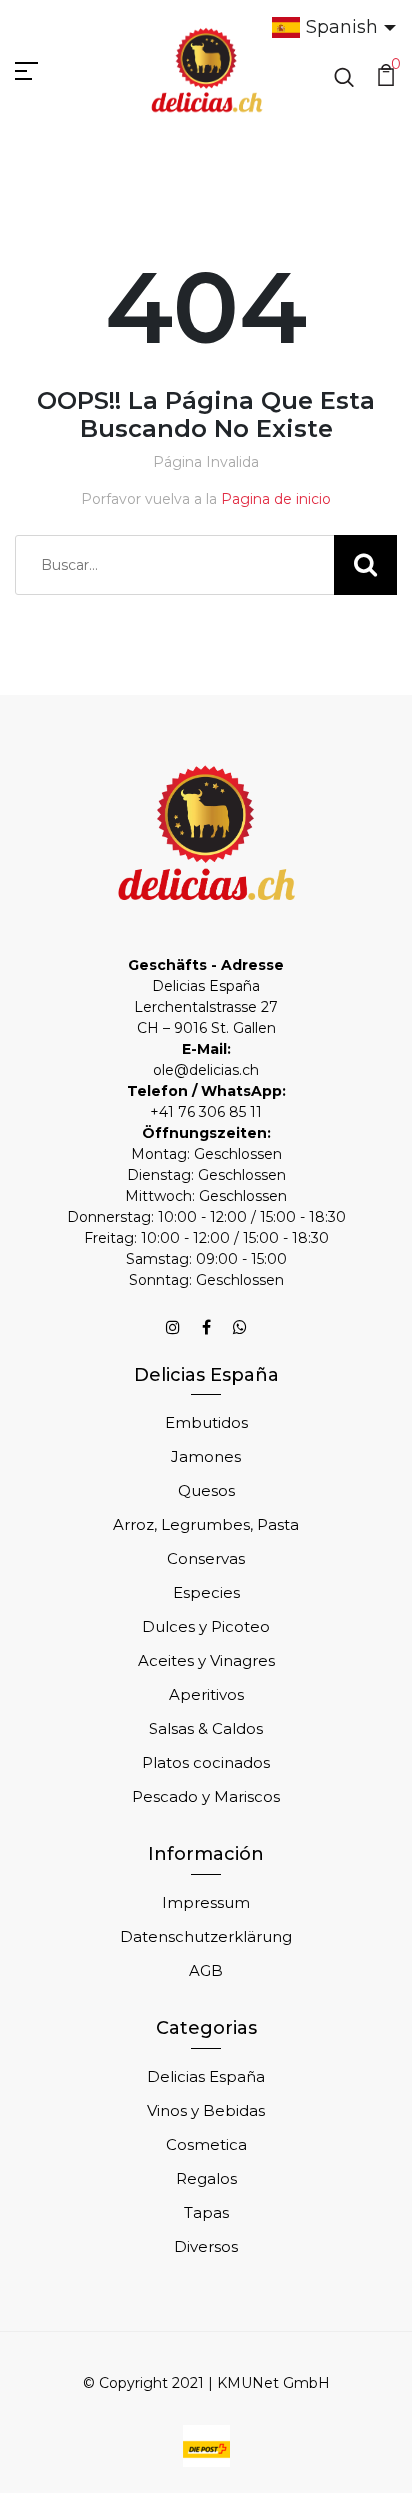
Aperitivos (206, 1694)
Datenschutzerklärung (206, 1936)
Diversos (206, 2246)
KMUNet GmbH (273, 2383)
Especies (206, 1592)
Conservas (206, 1558)
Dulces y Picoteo (206, 1626)
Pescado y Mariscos (206, 1796)
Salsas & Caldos (206, 1728)
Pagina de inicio (276, 499)
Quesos (206, 1490)
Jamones (206, 1456)
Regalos (206, 2178)
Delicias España (206, 2076)
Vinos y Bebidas (206, 2110)
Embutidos (206, 1422)
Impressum (206, 1902)
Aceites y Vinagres (206, 1660)
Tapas (206, 2212)
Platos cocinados (206, 1762)
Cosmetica (206, 2144)
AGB (206, 1970)
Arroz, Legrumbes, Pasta (206, 1524)
